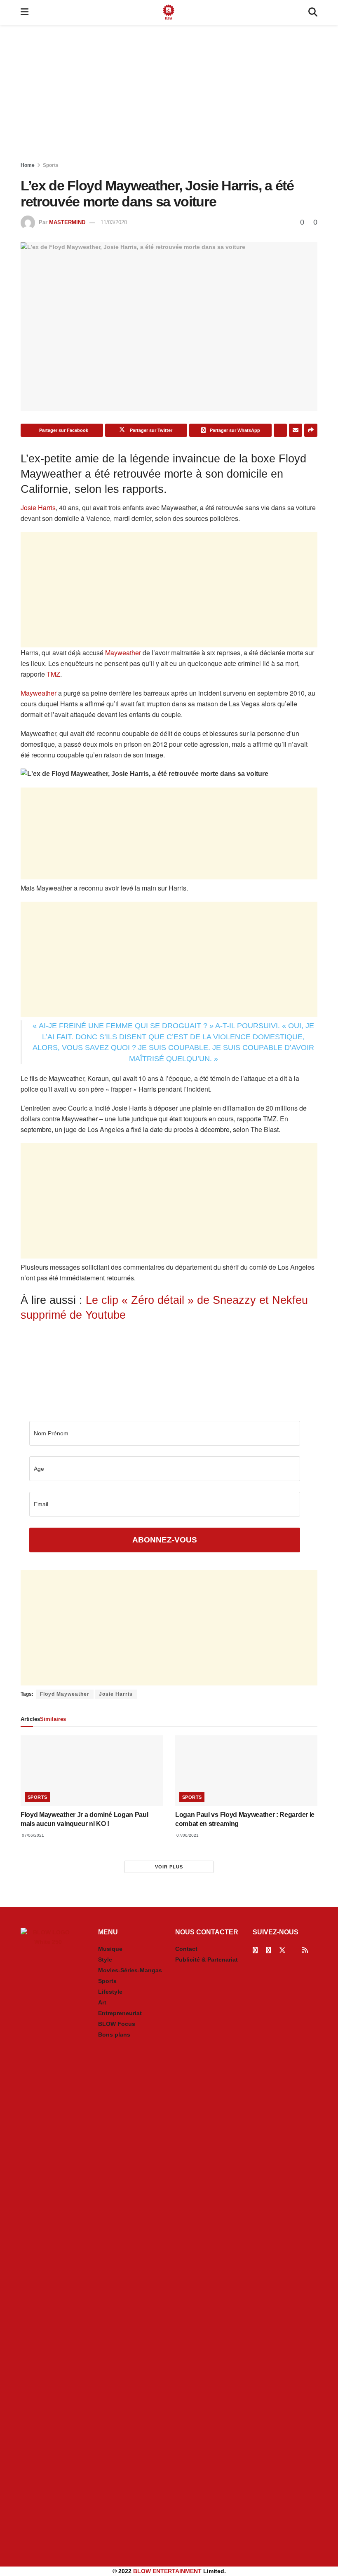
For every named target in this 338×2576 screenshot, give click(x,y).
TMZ (53, 674)
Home (28, 165)
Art (102, 2002)
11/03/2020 (114, 222)
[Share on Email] (296, 430)
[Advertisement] (169, 95)
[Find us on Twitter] (282, 1950)
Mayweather (123, 653)
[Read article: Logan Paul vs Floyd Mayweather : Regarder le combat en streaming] (246, 1771)
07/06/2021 (32, 1835)
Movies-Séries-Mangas (130, 1970)
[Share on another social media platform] (311, 430)
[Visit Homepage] (169, 12)
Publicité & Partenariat (207, 1960)
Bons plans (114, 2035)
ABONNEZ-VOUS (165, 1540)
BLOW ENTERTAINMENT (167, 2571)
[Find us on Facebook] (255, 1950)
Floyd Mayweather (65, 1694)
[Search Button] (313, 12)
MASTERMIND (67, 222)
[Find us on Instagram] (268, 1950)
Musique (110, 1949)
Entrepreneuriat (120, 2013)
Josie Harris (38, 507)
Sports (51, 165)
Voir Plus (169, 1867)
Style (105, 1960)
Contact (186, 1949)
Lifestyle (110, 1992)
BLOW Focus (117, 2024)
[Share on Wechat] (280, 430)
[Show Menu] (25, 12)
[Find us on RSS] (305, 1950)
